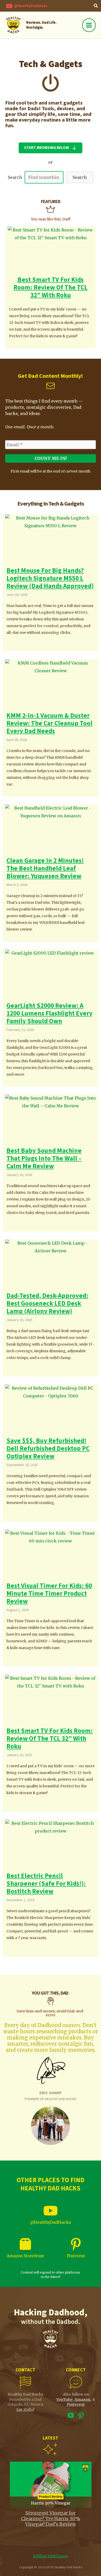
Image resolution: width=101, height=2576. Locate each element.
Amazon (82, 2399)
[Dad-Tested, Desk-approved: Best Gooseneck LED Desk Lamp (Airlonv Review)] (51, 1265)
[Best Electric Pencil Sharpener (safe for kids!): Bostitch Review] (51, 1845)
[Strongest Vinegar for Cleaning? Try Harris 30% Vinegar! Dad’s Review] (51, 2484)
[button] (96, 6)
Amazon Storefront (25, 2256)
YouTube (65, 2399)
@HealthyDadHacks (51, 2222)
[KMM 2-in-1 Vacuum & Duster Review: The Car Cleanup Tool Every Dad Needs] (51, 685)
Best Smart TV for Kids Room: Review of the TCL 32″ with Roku (51, 287)
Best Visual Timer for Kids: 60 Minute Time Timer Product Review (49, 1594)
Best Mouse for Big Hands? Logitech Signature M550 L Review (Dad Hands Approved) (50, 578)
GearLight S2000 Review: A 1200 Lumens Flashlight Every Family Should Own (49, 1013)
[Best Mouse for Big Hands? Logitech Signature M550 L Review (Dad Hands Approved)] (51, 540)
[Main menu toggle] (89, 25)
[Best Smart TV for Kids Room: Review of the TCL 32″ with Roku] (51, 250)
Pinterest (76, 2256)
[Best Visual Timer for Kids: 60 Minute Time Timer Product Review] (51, 1555)
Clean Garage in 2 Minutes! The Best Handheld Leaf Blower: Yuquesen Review (45, 868)
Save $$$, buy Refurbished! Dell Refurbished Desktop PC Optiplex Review (48, 1449)
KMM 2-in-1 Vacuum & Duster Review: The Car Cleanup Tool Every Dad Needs (49, 723)
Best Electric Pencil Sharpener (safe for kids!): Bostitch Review (46, 1884)
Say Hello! (25, 2410)
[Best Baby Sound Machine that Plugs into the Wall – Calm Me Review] (51, 1120)
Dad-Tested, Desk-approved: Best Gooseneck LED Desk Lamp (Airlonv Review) (47, 1303)
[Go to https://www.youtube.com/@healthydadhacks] (71, 2417)
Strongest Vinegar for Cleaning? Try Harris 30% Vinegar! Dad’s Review (51, 2518)
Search (15, 177)
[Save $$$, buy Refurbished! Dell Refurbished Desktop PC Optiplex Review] (51, 1410)
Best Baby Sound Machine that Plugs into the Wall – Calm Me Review (44, 1158)
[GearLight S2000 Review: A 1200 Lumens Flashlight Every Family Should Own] (51, 975)
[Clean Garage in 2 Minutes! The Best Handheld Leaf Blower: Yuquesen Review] (51, 830)
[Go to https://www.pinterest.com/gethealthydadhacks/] (81, 2416)
